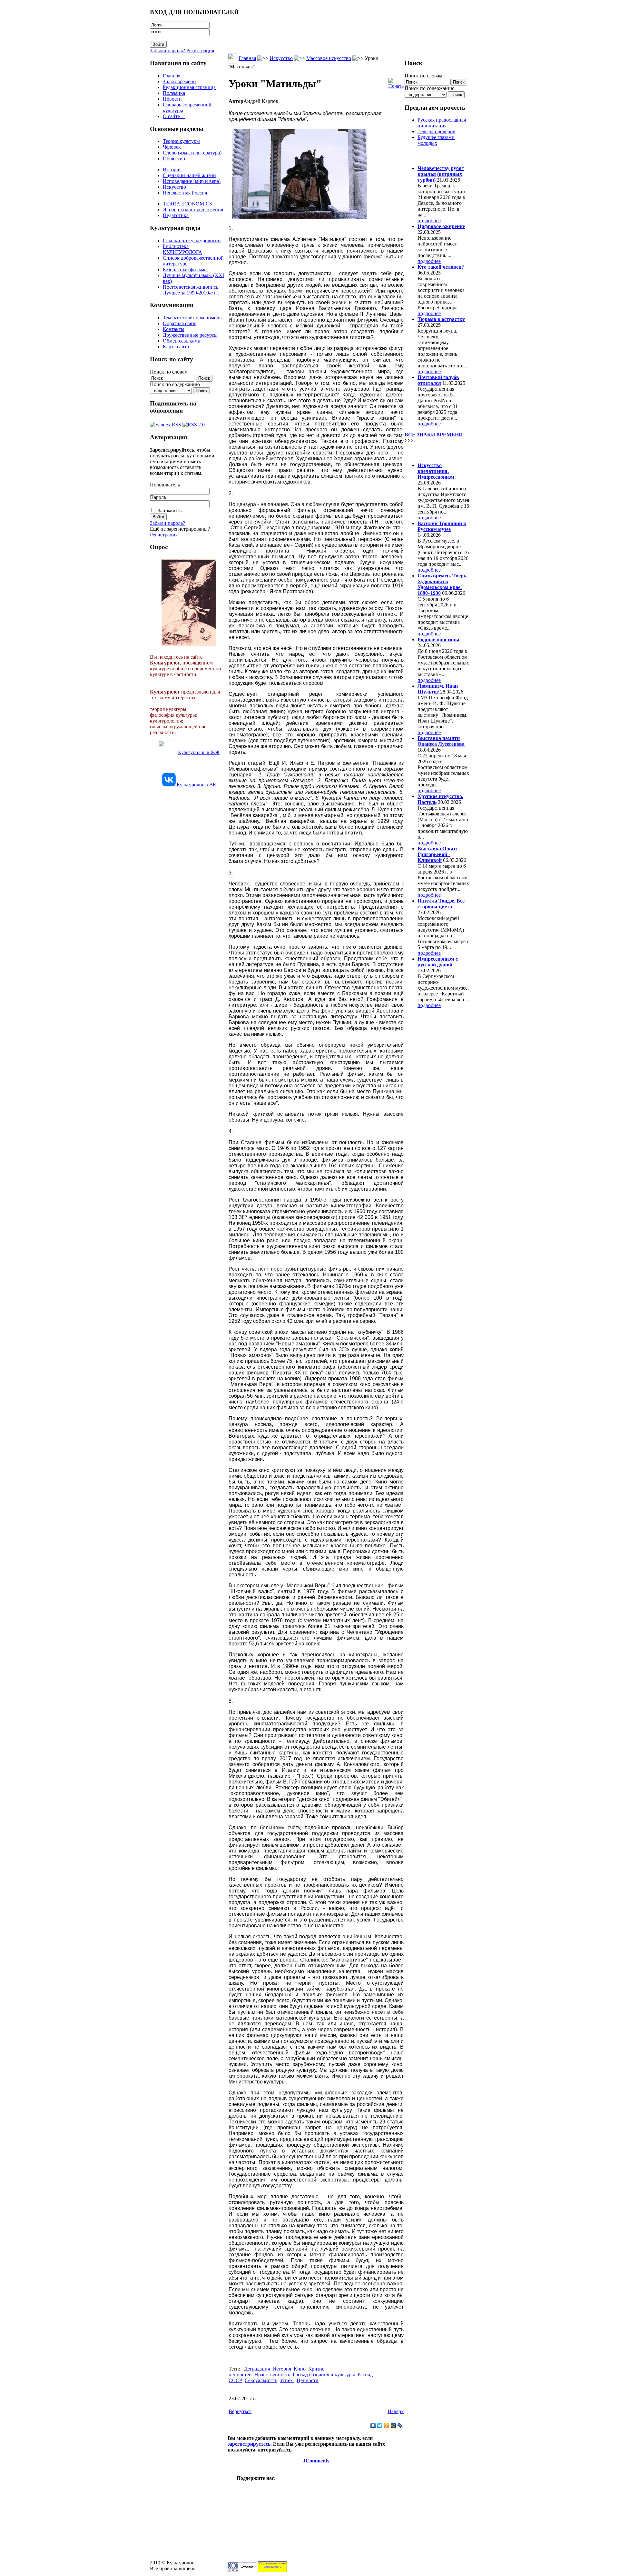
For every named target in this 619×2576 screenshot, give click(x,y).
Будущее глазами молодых (436, 140)
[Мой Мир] (393, 2426)
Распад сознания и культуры (324, 2375)
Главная (172, 76)
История (172, 170)
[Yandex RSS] (166, 423)
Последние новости (431, 453)
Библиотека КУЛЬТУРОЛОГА (182, 249)
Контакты (174, 329)
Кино (300, 2369)
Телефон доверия (436, 131)
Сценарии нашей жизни (189, 175)
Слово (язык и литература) (192, 153)
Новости (172, 99)
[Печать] (396, 82)
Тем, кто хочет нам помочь (192, 318)
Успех (287, 2380)
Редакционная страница (189, 87)
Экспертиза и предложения (193, 210)
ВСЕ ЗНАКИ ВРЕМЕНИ (434, 435)
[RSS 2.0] (194, 423)
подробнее (429, 220)
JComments (316, 2461)
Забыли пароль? (167, 50)
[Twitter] (380, 2426)
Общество (174, 159)
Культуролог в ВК (197, 785)
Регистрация (200, 50)
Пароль (158, 497)
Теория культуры (181, 141)
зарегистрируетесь (249, 2444)
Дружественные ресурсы (190, 335)
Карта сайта (176, 347)
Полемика (174, 93)
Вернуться (240, 2411)
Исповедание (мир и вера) (192, 181)
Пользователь (165, 485)
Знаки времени (179, 81)
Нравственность (272, 2375)
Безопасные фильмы (185, 270)
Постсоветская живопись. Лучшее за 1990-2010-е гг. (191, 290)
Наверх (396, 2411)
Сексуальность (261, 2380)
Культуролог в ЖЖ (199, 752)
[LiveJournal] (400, 2426)
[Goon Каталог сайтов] (242, 2570)
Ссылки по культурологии (192, 240)
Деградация (257, 2369)
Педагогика (176, 215)
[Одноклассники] (387, 2426)
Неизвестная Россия (185, 193)
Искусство (174, 187)
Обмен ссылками (182, 341)
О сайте (174, 116)
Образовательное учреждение (272, 2565)
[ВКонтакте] (373, 2426)
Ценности (308, 2380)
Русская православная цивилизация (442, 123)
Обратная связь (180, 323)
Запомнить (170, 510)
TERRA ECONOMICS (187, 204)
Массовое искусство (329, 58)
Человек (172, 147)
